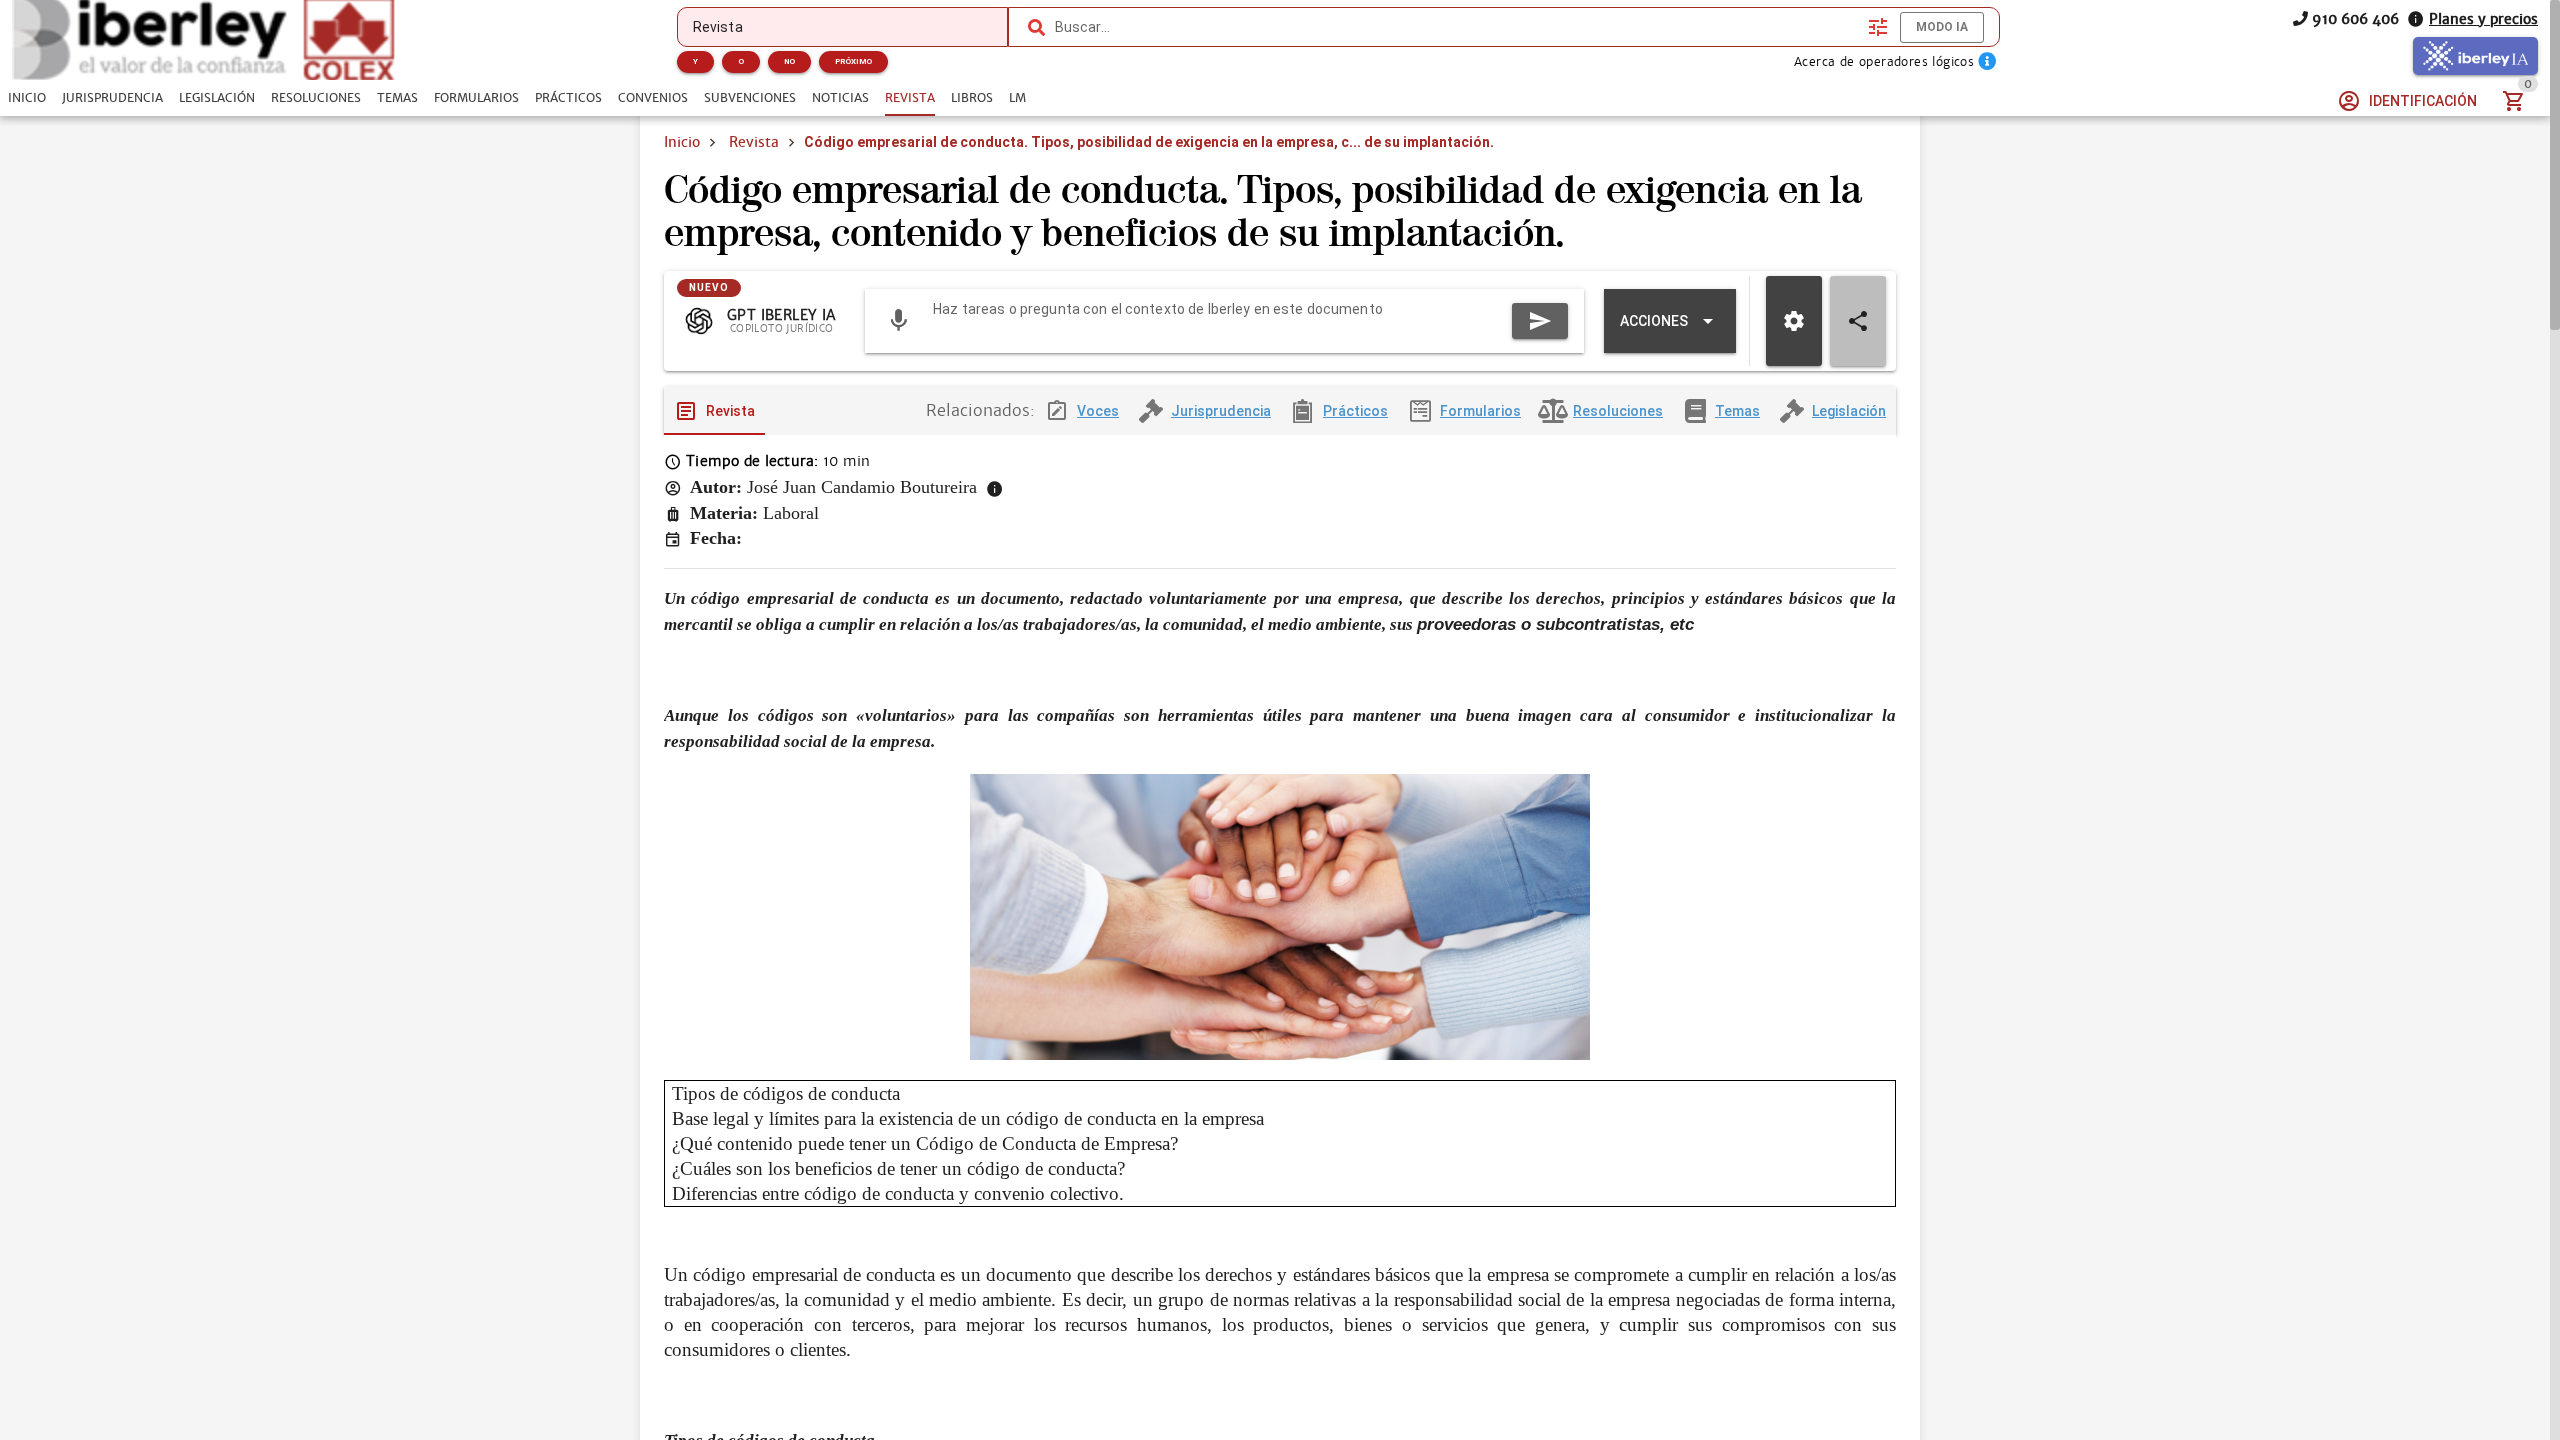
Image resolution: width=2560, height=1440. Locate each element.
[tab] (27, 98)
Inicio (682, 142)
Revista (754, 142)
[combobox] (1457, 27)
